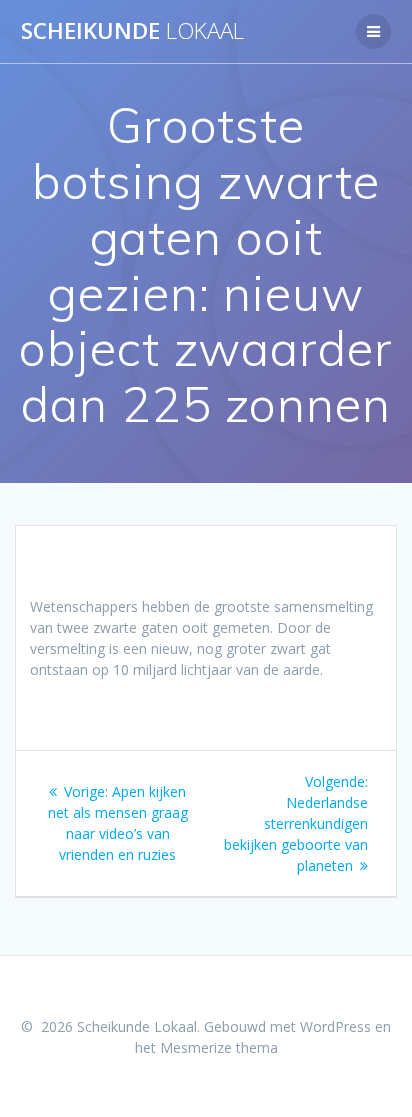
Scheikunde (132, 31)
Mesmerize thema (219, 1047)
